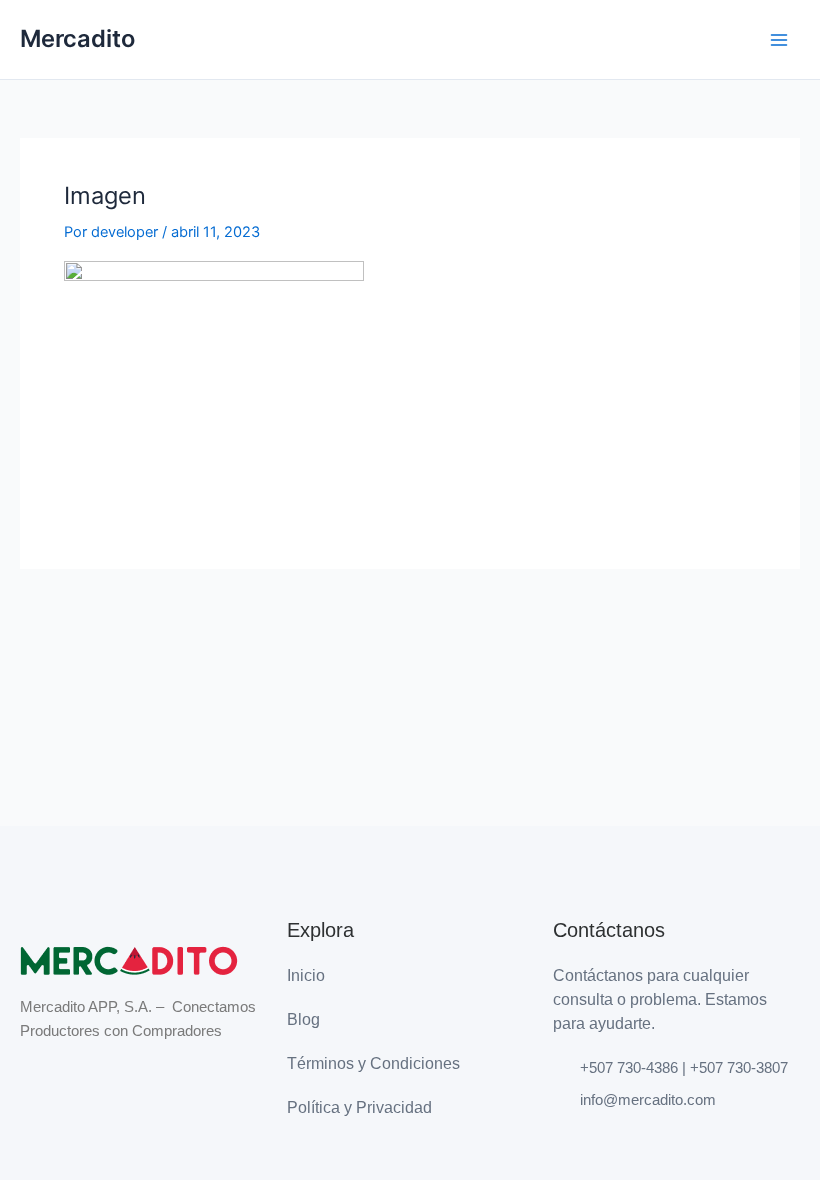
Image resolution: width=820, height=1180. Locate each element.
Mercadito (77, 38)
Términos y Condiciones (373, 1063)
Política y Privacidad (359, 1107)
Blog (303, 1019)
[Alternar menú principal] (779, 40)
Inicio (306, 975)
